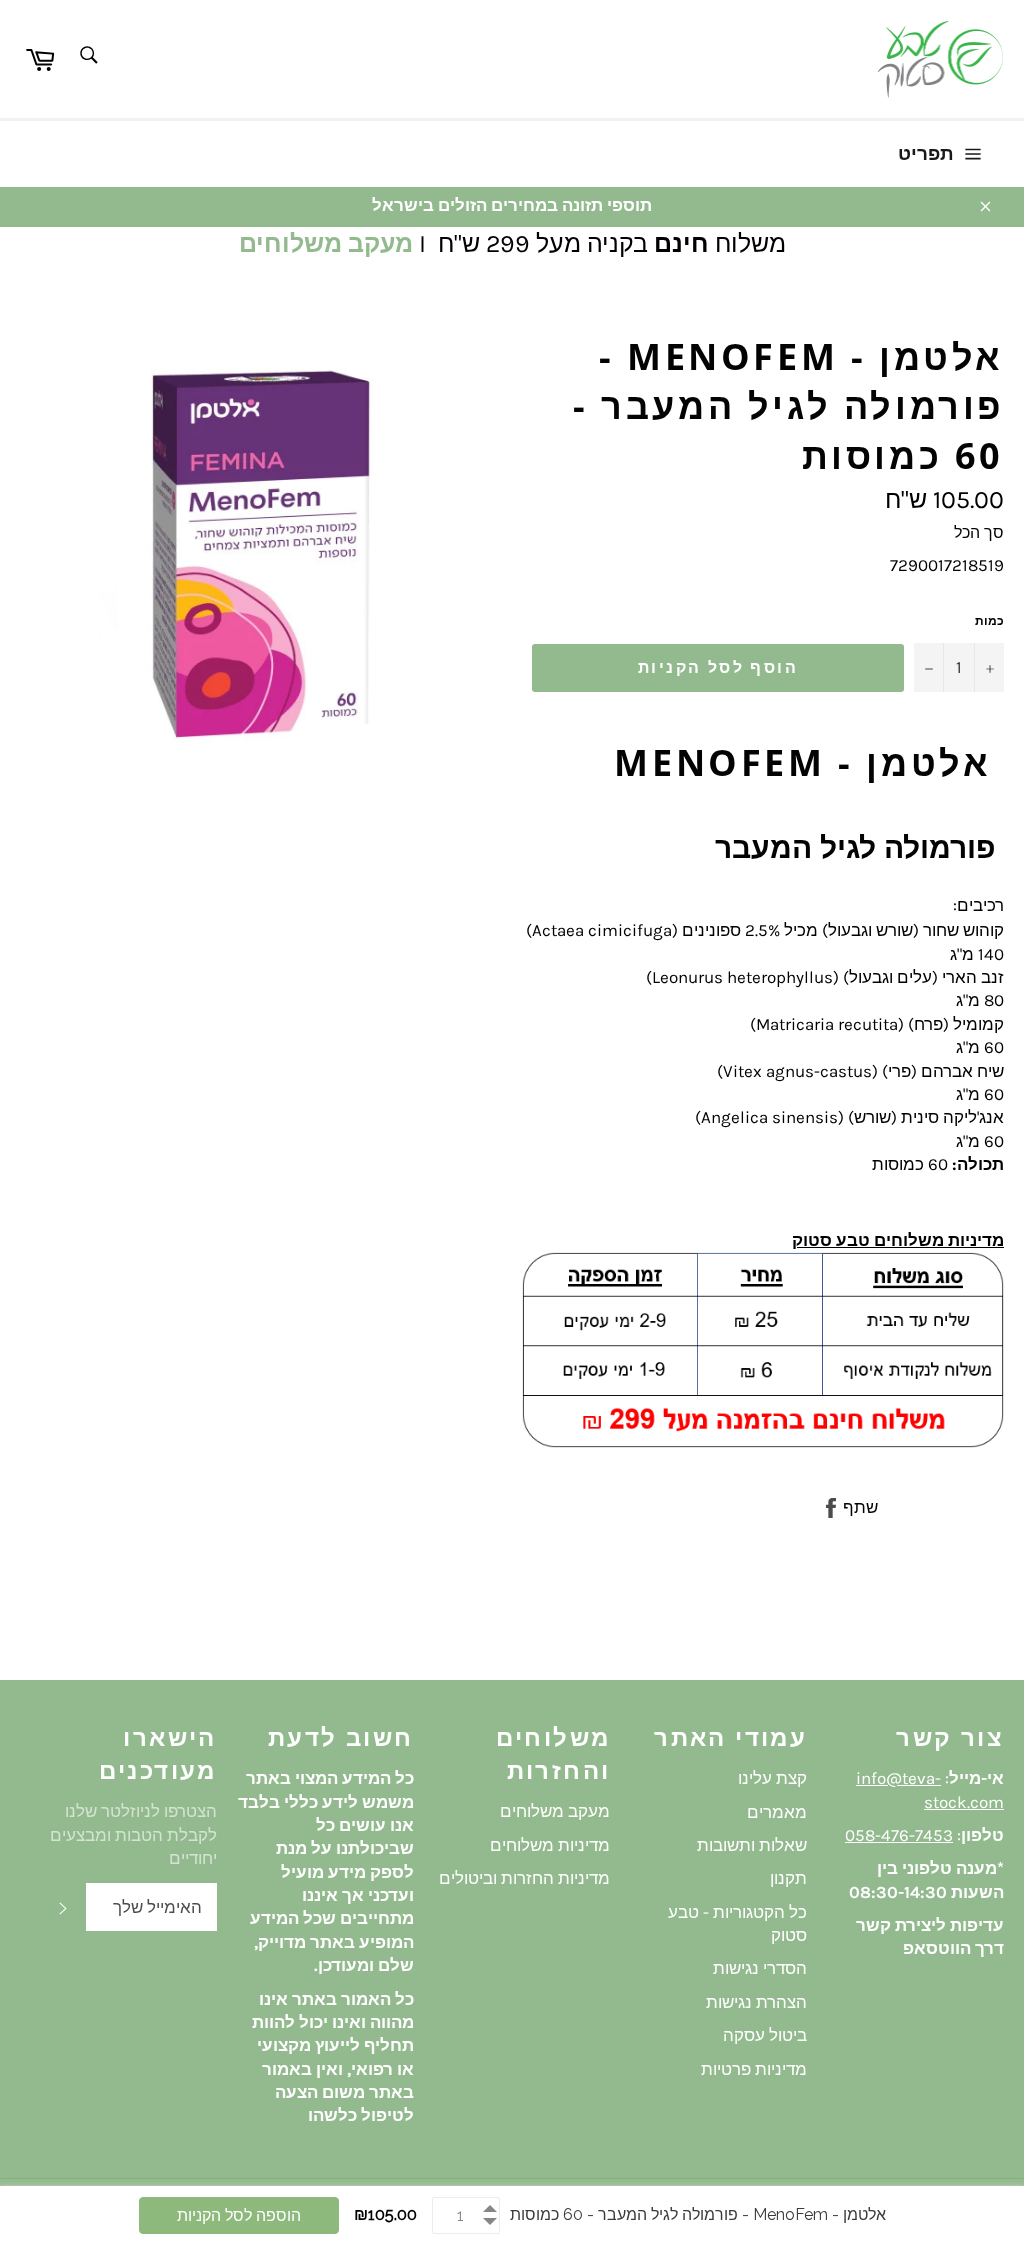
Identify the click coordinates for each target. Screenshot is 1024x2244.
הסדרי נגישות (760, 1968)
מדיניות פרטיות (754, 2069)
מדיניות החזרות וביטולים (524, 1878)
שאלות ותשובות (752, 1845)
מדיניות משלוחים (550, 1845)
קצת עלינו (772, 1778)
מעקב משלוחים (326, 243)
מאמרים (777, 1812)
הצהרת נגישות (756, 2002)
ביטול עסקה (765, 2035)
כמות (989, 621)
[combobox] (87, 56)
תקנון (788, 1878)
